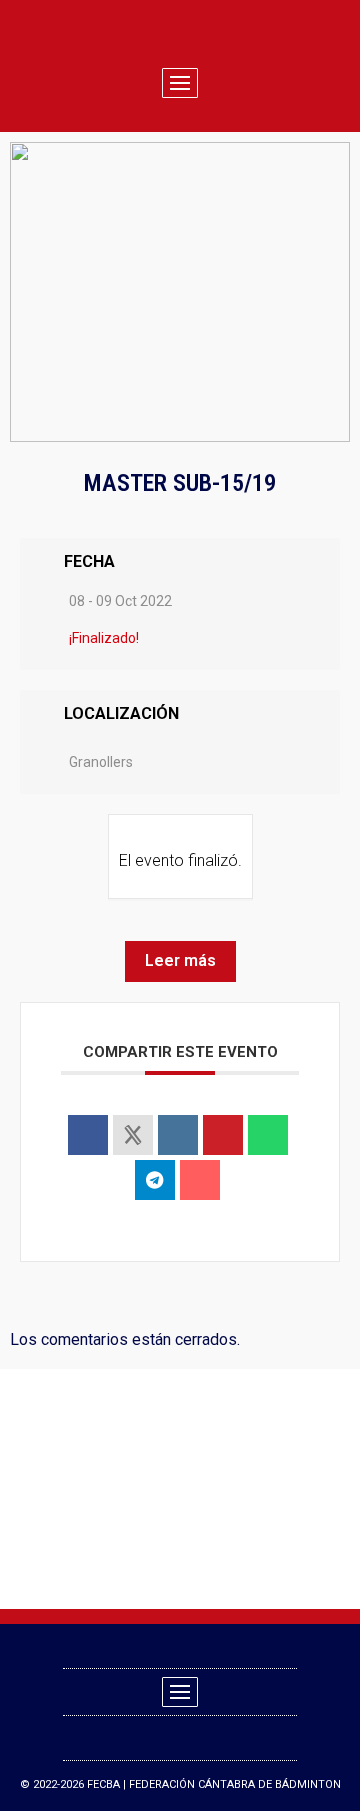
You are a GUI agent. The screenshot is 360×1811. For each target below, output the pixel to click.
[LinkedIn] (178, 1135)
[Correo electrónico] (200, 1180)
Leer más (180, 960)
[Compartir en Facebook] (88, 1135)
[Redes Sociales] (133, 1135)
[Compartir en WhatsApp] (268, 1135)
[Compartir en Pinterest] (223, 1135)
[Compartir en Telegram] (155, 1180)
